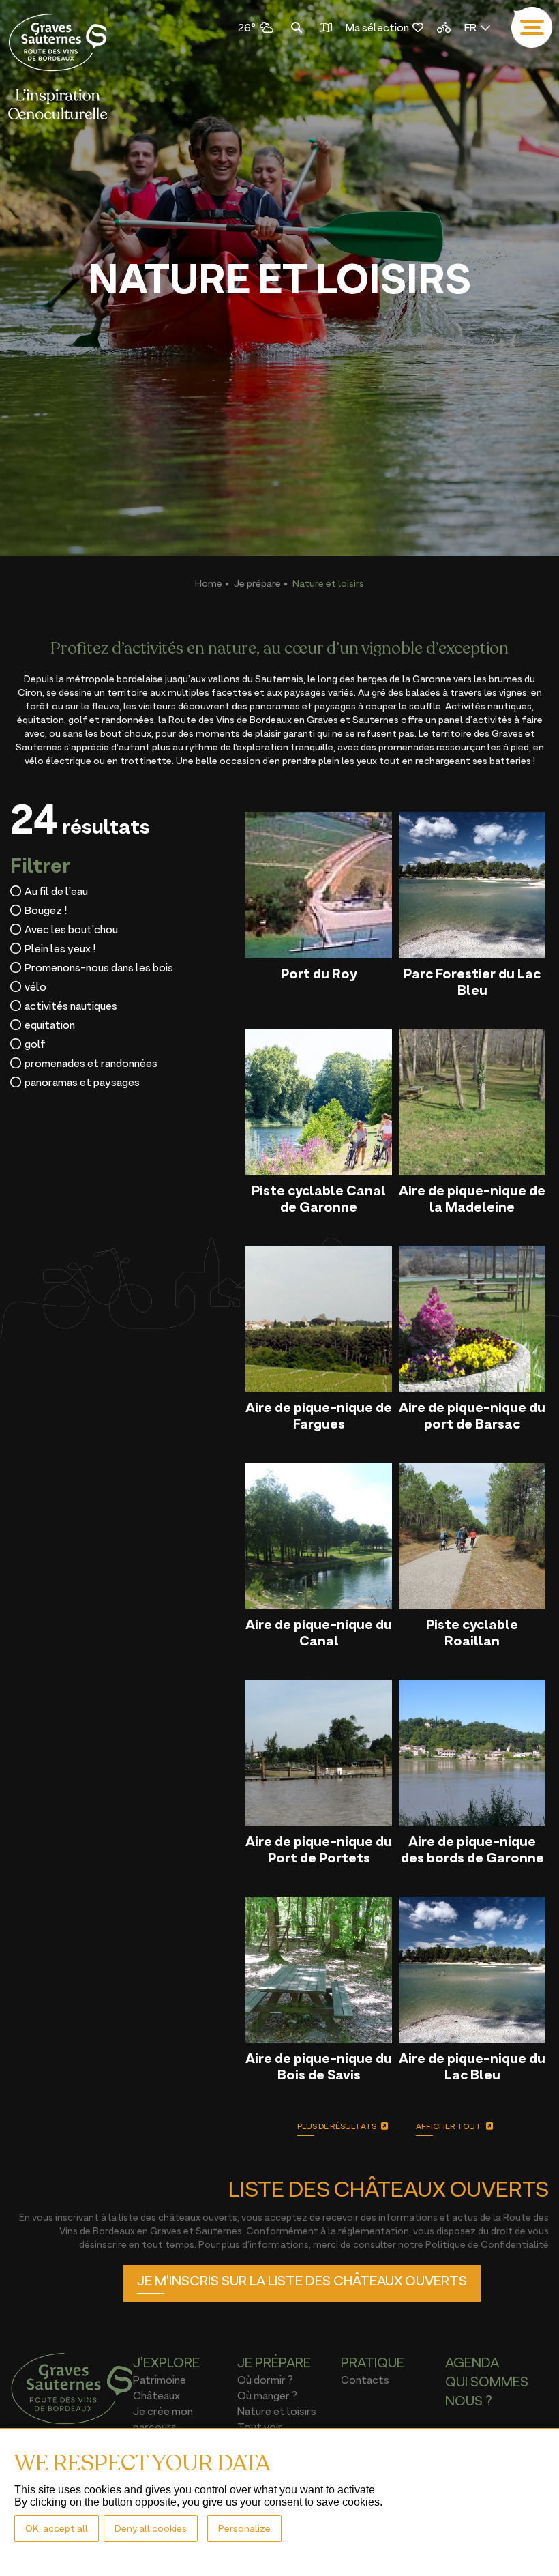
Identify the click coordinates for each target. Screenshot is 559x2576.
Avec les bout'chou (71, 929)
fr (470, 27)
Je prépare (257, 583)
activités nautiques (71, 1006)
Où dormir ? (265, 2380)
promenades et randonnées (91, 1063)
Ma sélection (377, 27)
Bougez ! (46, 910)
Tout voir (260, 2427)
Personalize (244, 2528)
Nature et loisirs (277, 2411)
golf (35, 1044)
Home (209, 583)
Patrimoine (160, 2380)
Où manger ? (267, 2395)
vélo (35, 986)
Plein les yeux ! (60, 948)
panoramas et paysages (82, 1082)
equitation (50, 1025)
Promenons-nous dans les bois (99, 967)
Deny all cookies (151, 2528)
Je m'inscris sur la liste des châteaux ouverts (302, 2281)
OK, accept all (57, 2528)
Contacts (365, 2380)
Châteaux (156, 2395)
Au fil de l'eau (56, 891)
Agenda (472, 2362)
